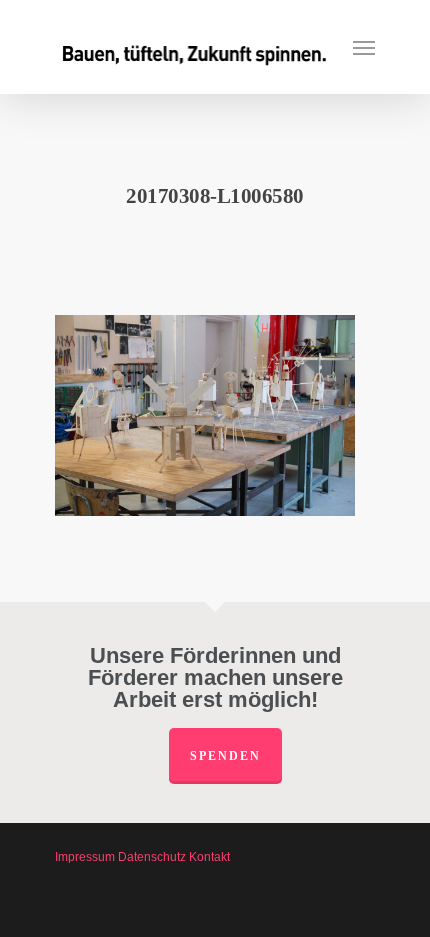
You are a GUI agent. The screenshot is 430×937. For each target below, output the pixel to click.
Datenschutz (152, 857)
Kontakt (209, 857)
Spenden (225, 756)
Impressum (85, 857)
